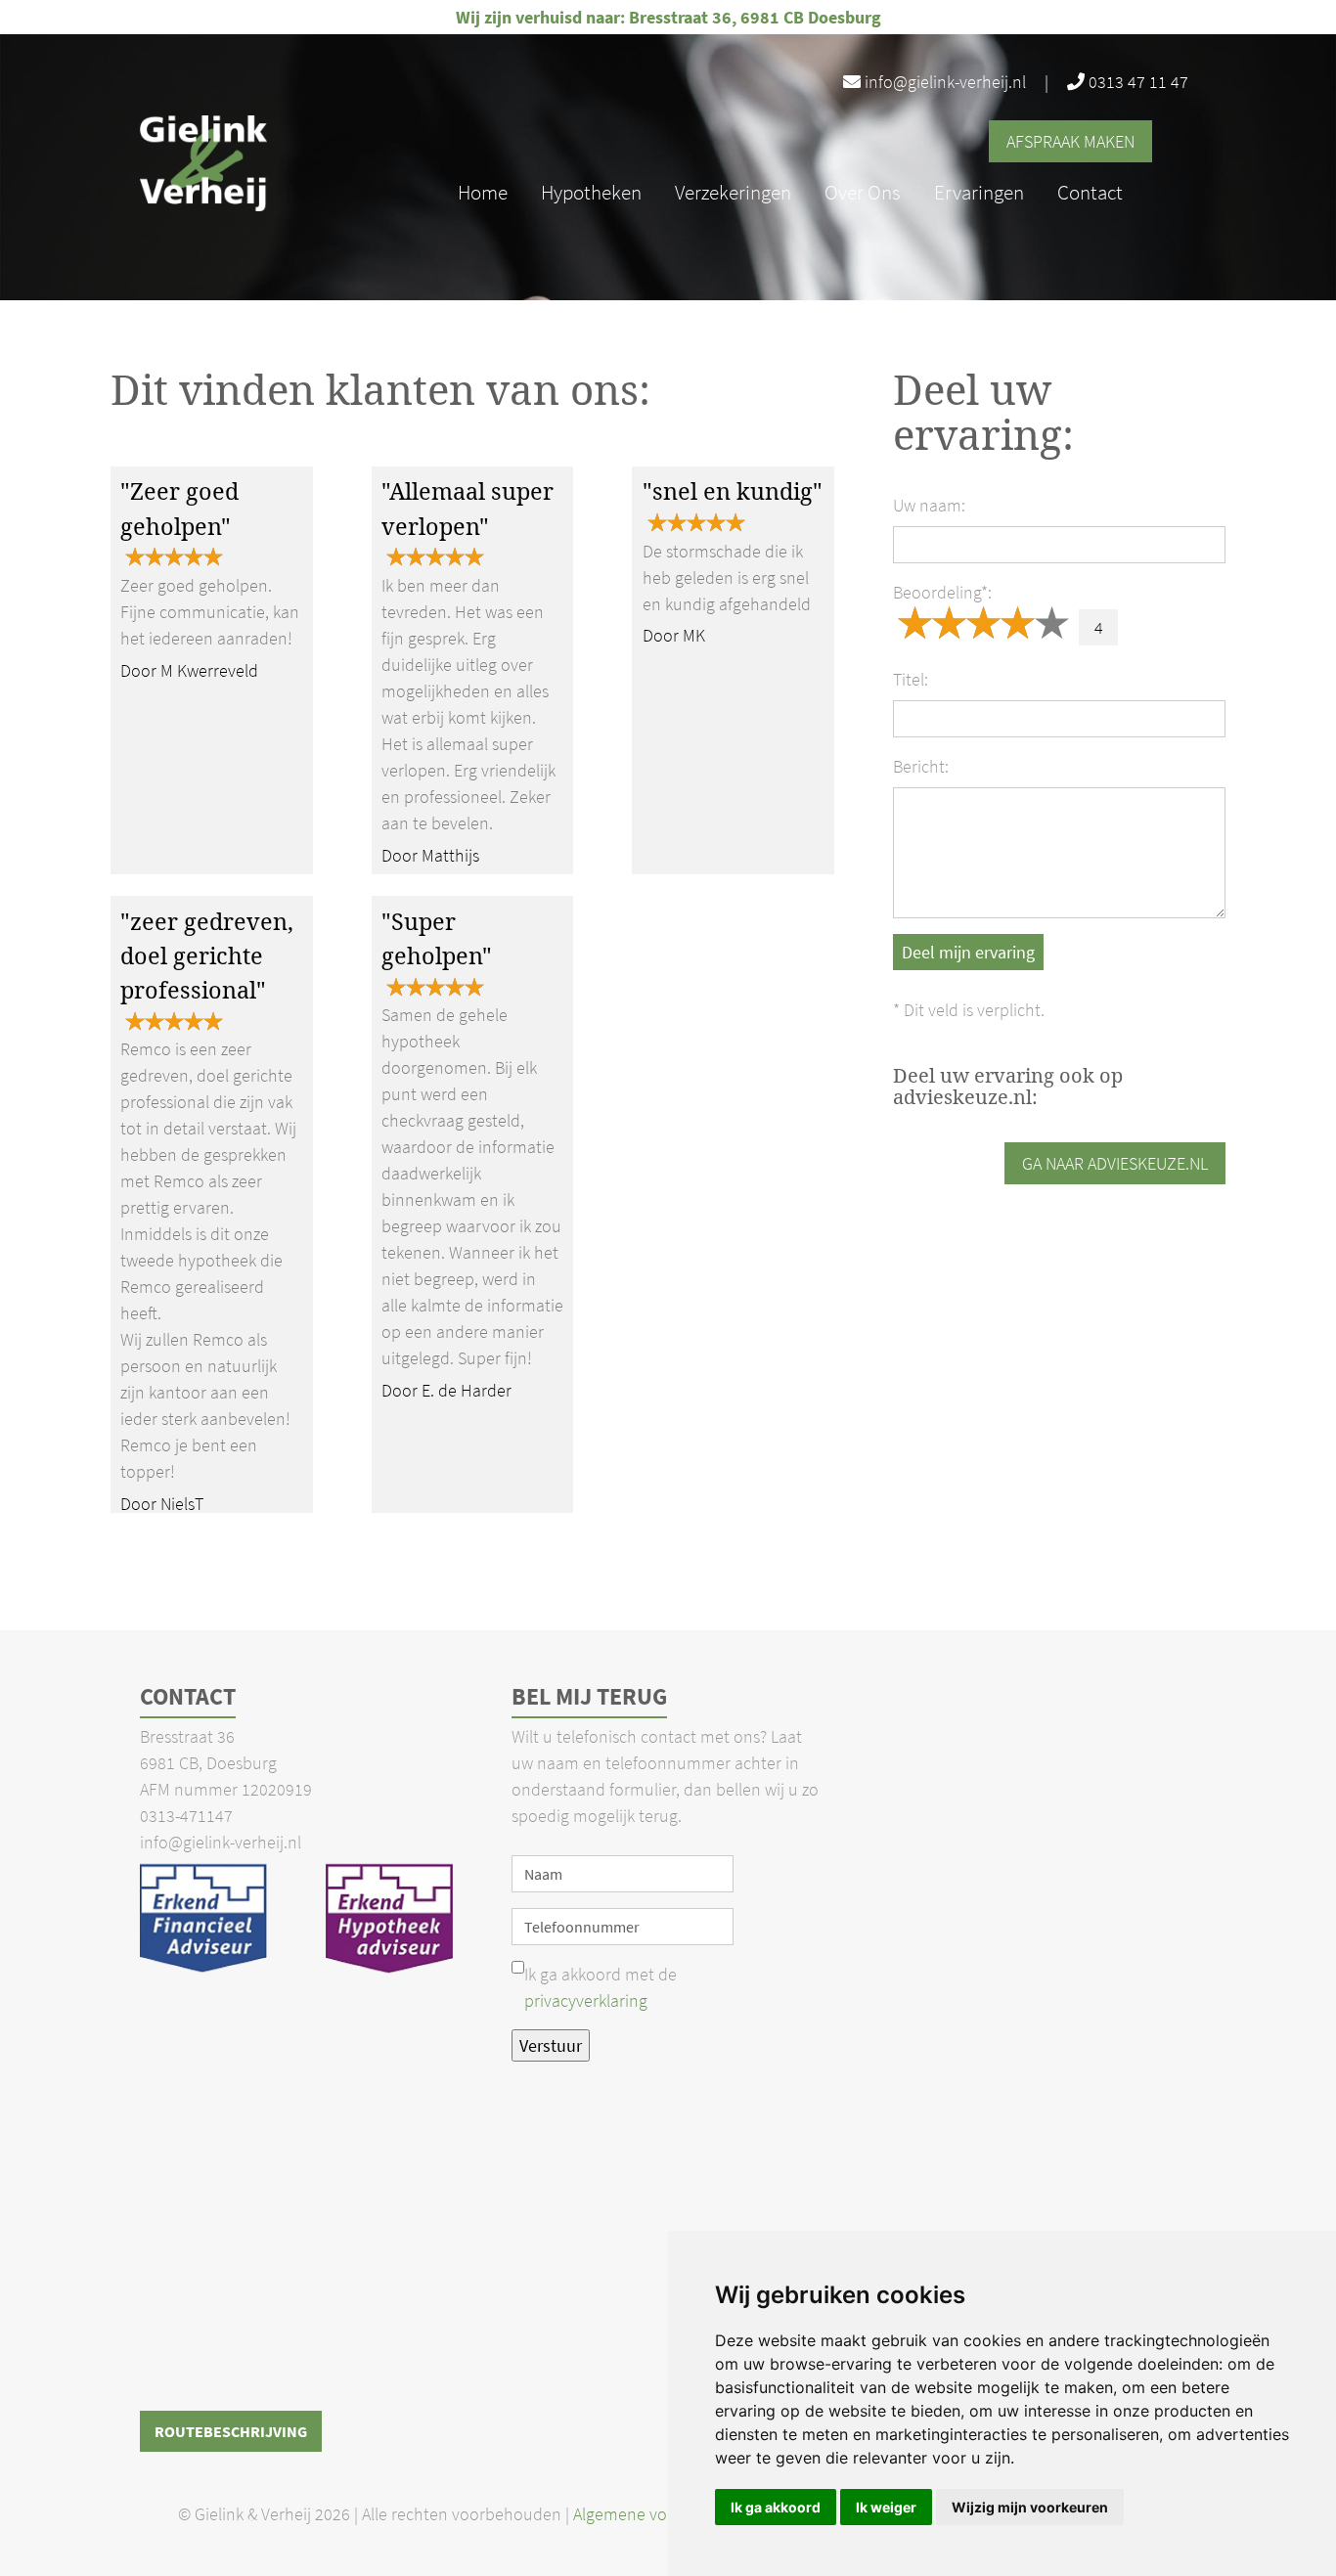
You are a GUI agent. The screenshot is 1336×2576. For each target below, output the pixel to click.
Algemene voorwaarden (662, 2514)
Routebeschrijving (231, 2431)
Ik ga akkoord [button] (776, 2507)
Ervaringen (979, 192)
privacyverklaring (586, 2000)
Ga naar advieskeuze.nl (1115, 1163)
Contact (1090, 192)
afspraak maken (1070, 141)
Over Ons (863, 192)
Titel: (911, 679)
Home (483, 192)
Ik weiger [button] (886, 2507)
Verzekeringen (733, 192)
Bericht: (921, 766)
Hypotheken (591, 192)
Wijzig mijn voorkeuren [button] (1030, 2507)
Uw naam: (929, 505)
